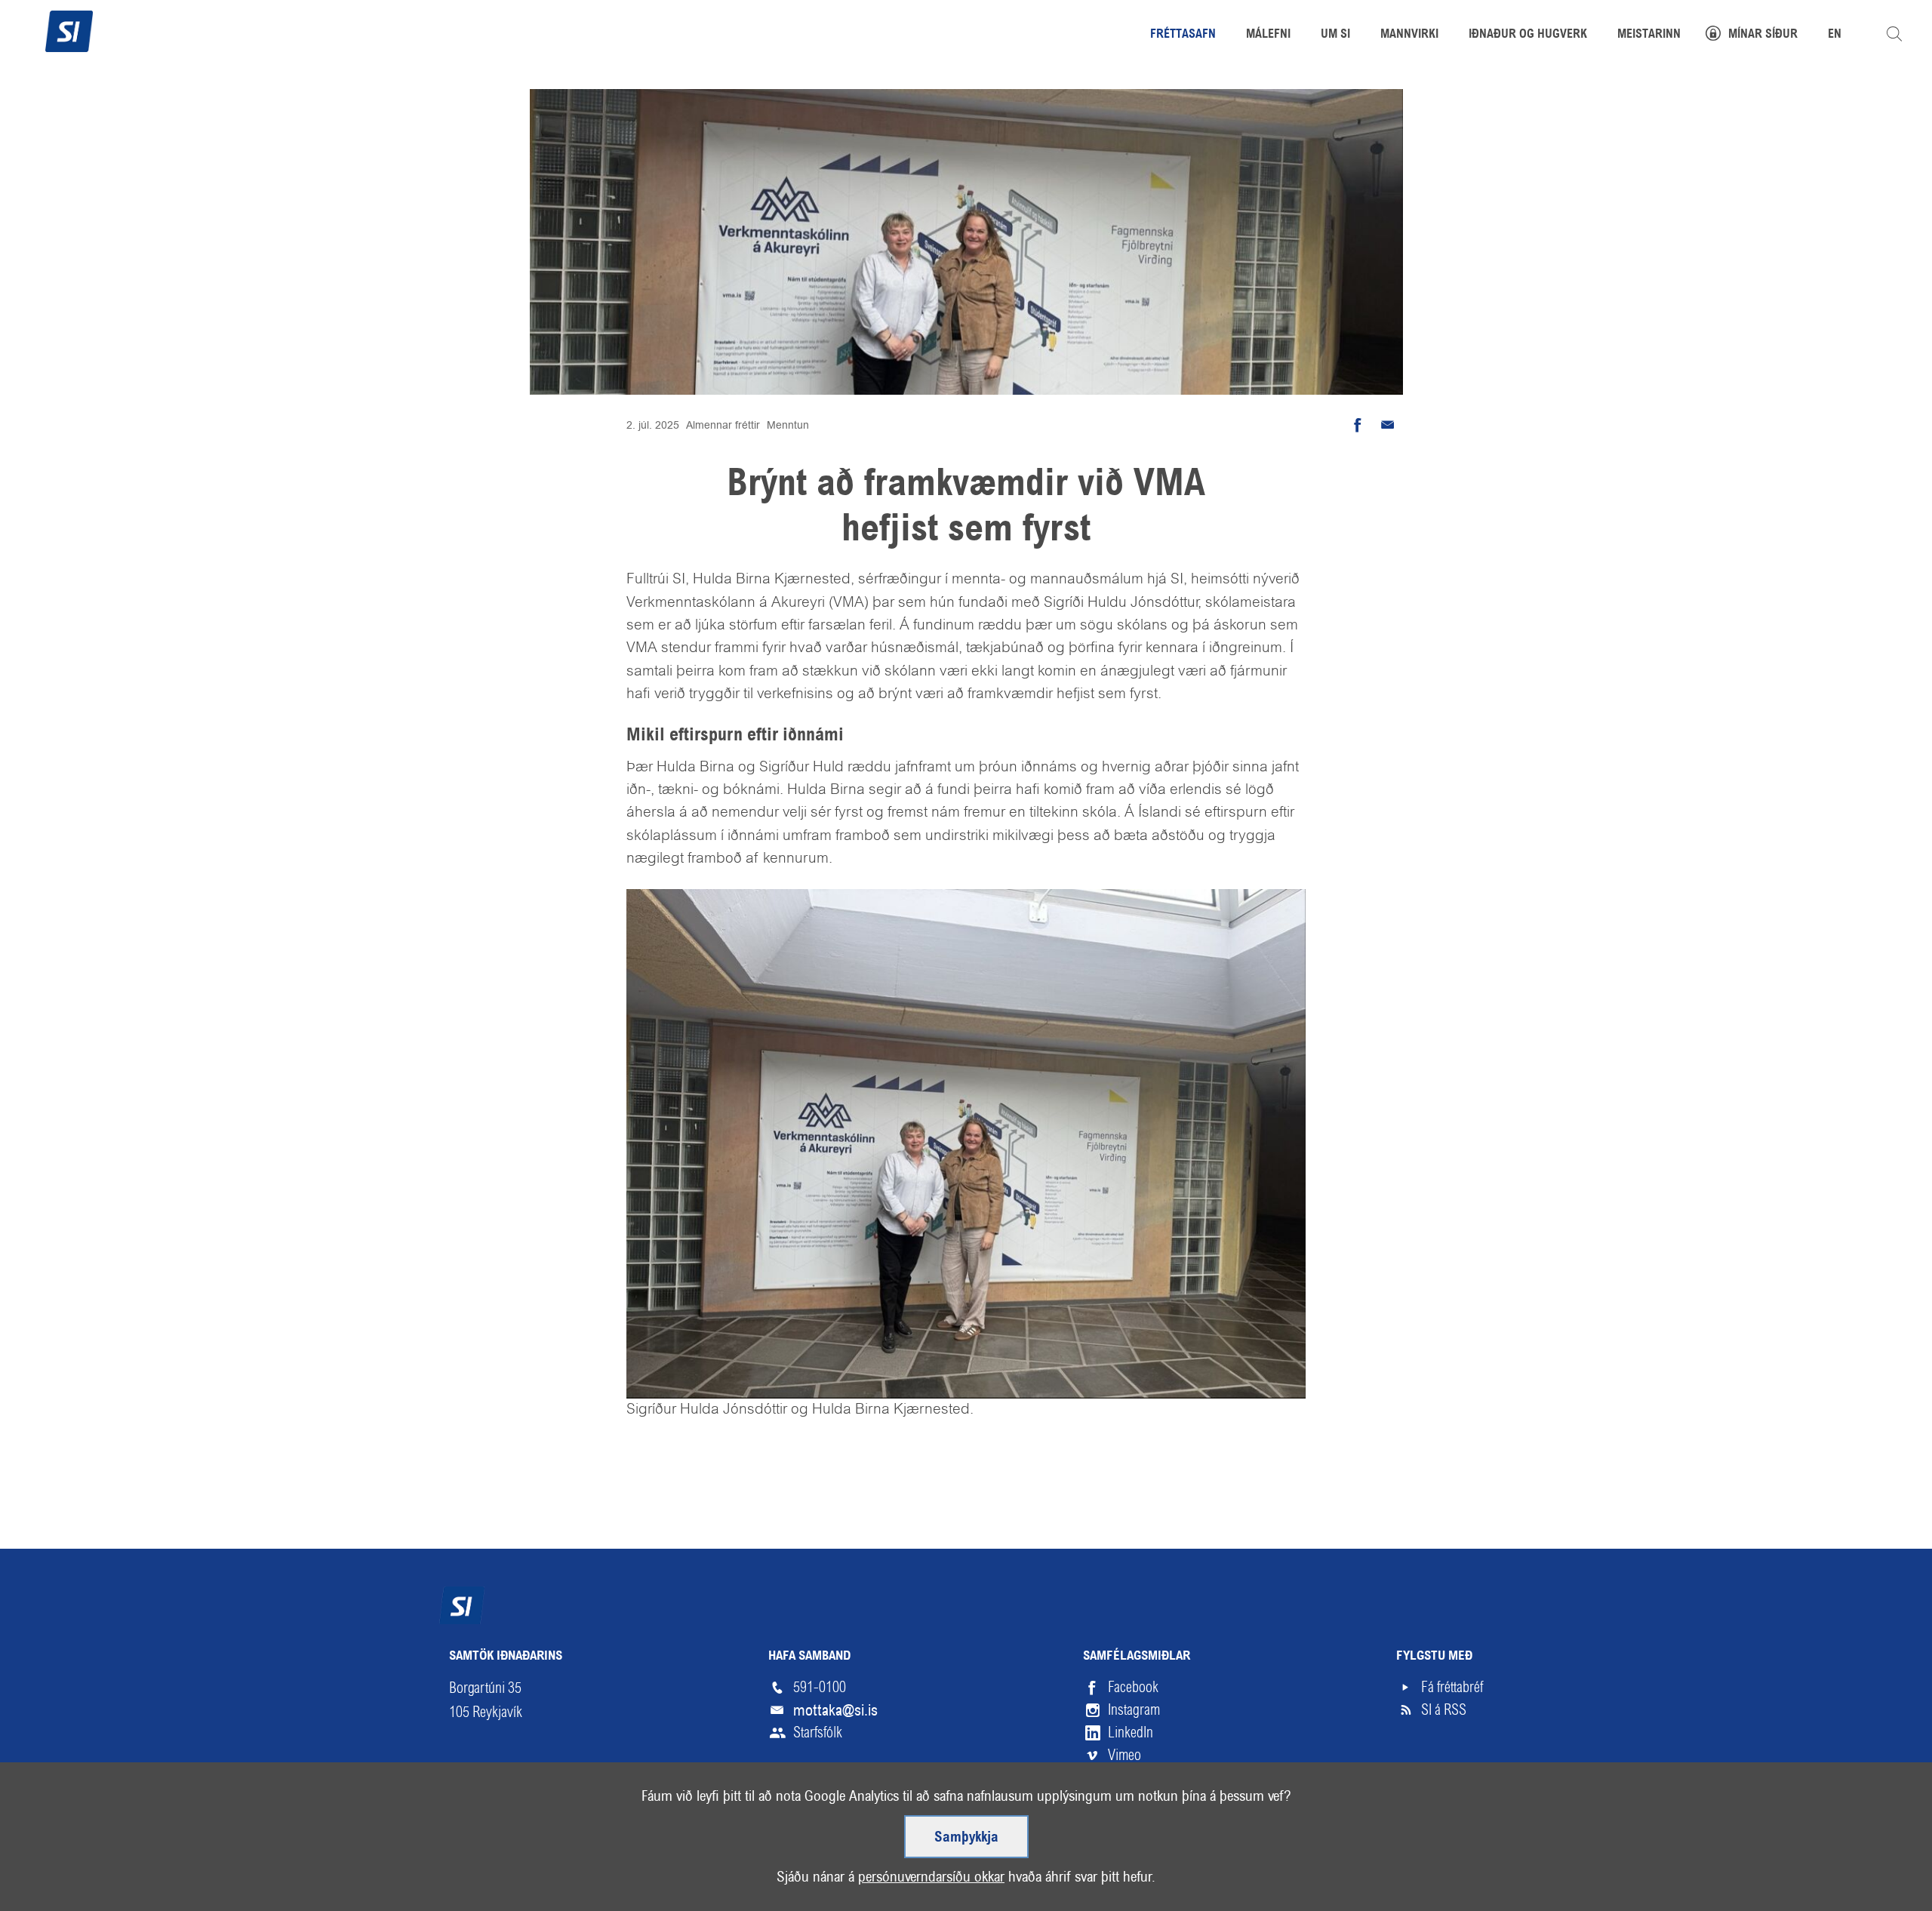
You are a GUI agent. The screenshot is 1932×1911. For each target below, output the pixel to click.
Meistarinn (1649, 35)
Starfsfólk (818, 1733)
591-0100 (820, 1687)
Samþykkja (966, 1838)
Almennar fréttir (723, 425)
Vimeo (1124, 1755)
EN (1835, 35)
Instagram (1134, 1710)
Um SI (1335, 35)
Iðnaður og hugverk (1528, 35)
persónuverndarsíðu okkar (931, 1877)
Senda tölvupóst (1388, 425)
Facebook (1133, 1687)
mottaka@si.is (835, 1710)
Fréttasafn (1183, 35)
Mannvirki (1409, 35)
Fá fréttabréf (1452, 1687)
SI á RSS (1444, 1710)
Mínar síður (1763, 35)
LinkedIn (1131, 1733)
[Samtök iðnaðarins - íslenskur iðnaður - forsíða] (69, 29)
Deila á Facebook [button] (1358, 425)
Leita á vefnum (1894, 34)
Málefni (1268, 35)
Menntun (788, 425)
